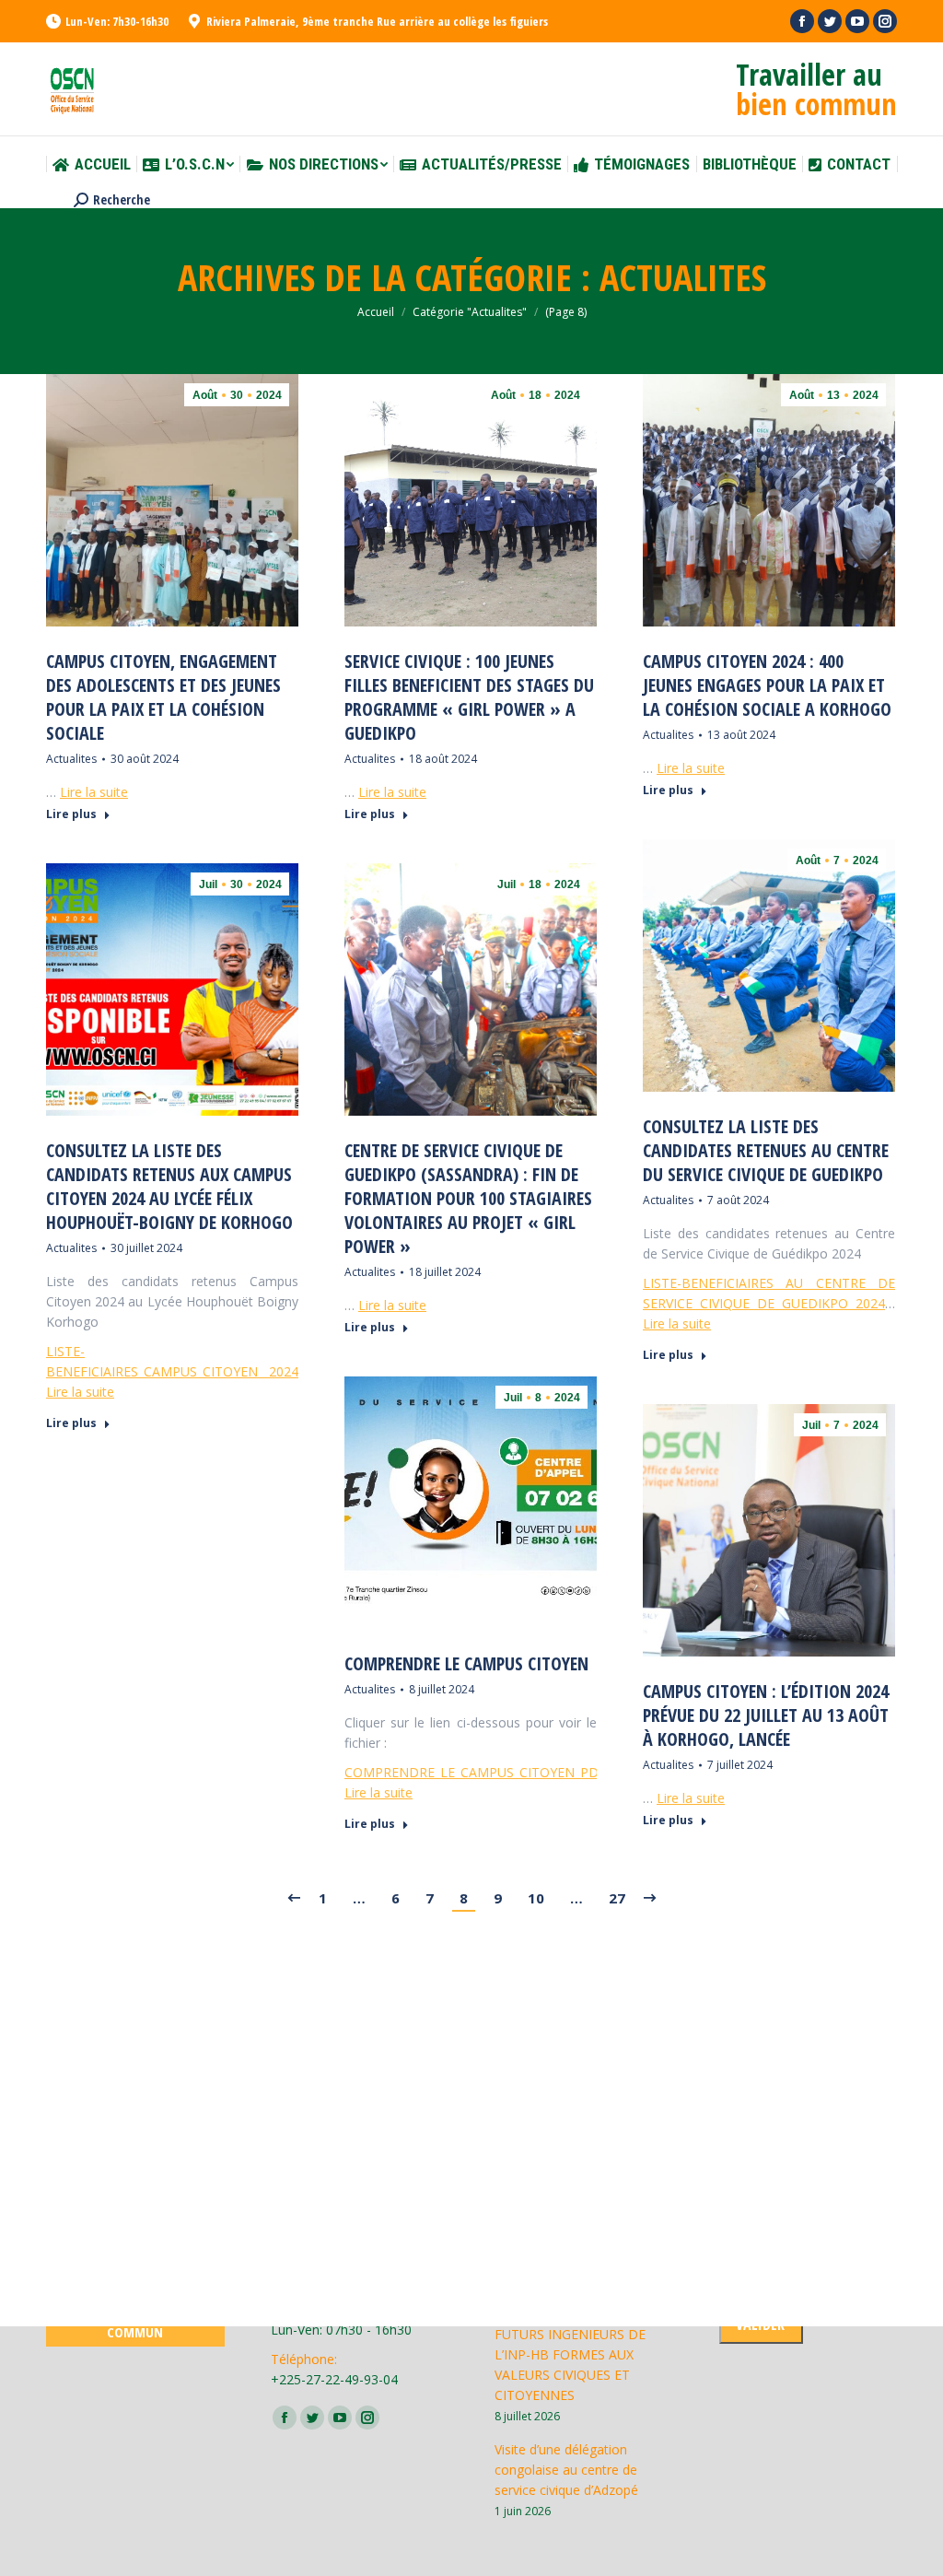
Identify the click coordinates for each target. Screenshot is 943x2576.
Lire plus (71, 814)
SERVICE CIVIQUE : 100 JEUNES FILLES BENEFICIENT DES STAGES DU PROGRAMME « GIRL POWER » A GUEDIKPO (469, 697)
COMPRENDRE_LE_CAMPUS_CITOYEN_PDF (475, 1772)
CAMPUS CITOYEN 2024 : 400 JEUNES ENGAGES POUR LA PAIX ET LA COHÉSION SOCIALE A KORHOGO (767, 685)
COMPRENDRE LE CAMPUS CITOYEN (466, 1664)
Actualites (71, 759)
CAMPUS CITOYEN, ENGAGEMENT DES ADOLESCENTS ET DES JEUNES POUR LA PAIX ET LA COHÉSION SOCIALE (163, 697)
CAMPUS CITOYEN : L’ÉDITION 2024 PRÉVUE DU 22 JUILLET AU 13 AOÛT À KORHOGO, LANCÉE (766, 1715)
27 (617, 1898)
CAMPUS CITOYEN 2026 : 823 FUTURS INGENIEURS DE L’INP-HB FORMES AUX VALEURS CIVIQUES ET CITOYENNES (583, 2354)
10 (536, 1898)
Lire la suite (94, 792)
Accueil (376, 312)
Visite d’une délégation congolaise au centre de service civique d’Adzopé (566, 2470)
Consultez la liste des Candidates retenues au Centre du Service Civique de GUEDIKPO (766, 1151)
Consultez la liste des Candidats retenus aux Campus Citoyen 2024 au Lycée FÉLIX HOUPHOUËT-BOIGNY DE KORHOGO (169, 1187)
